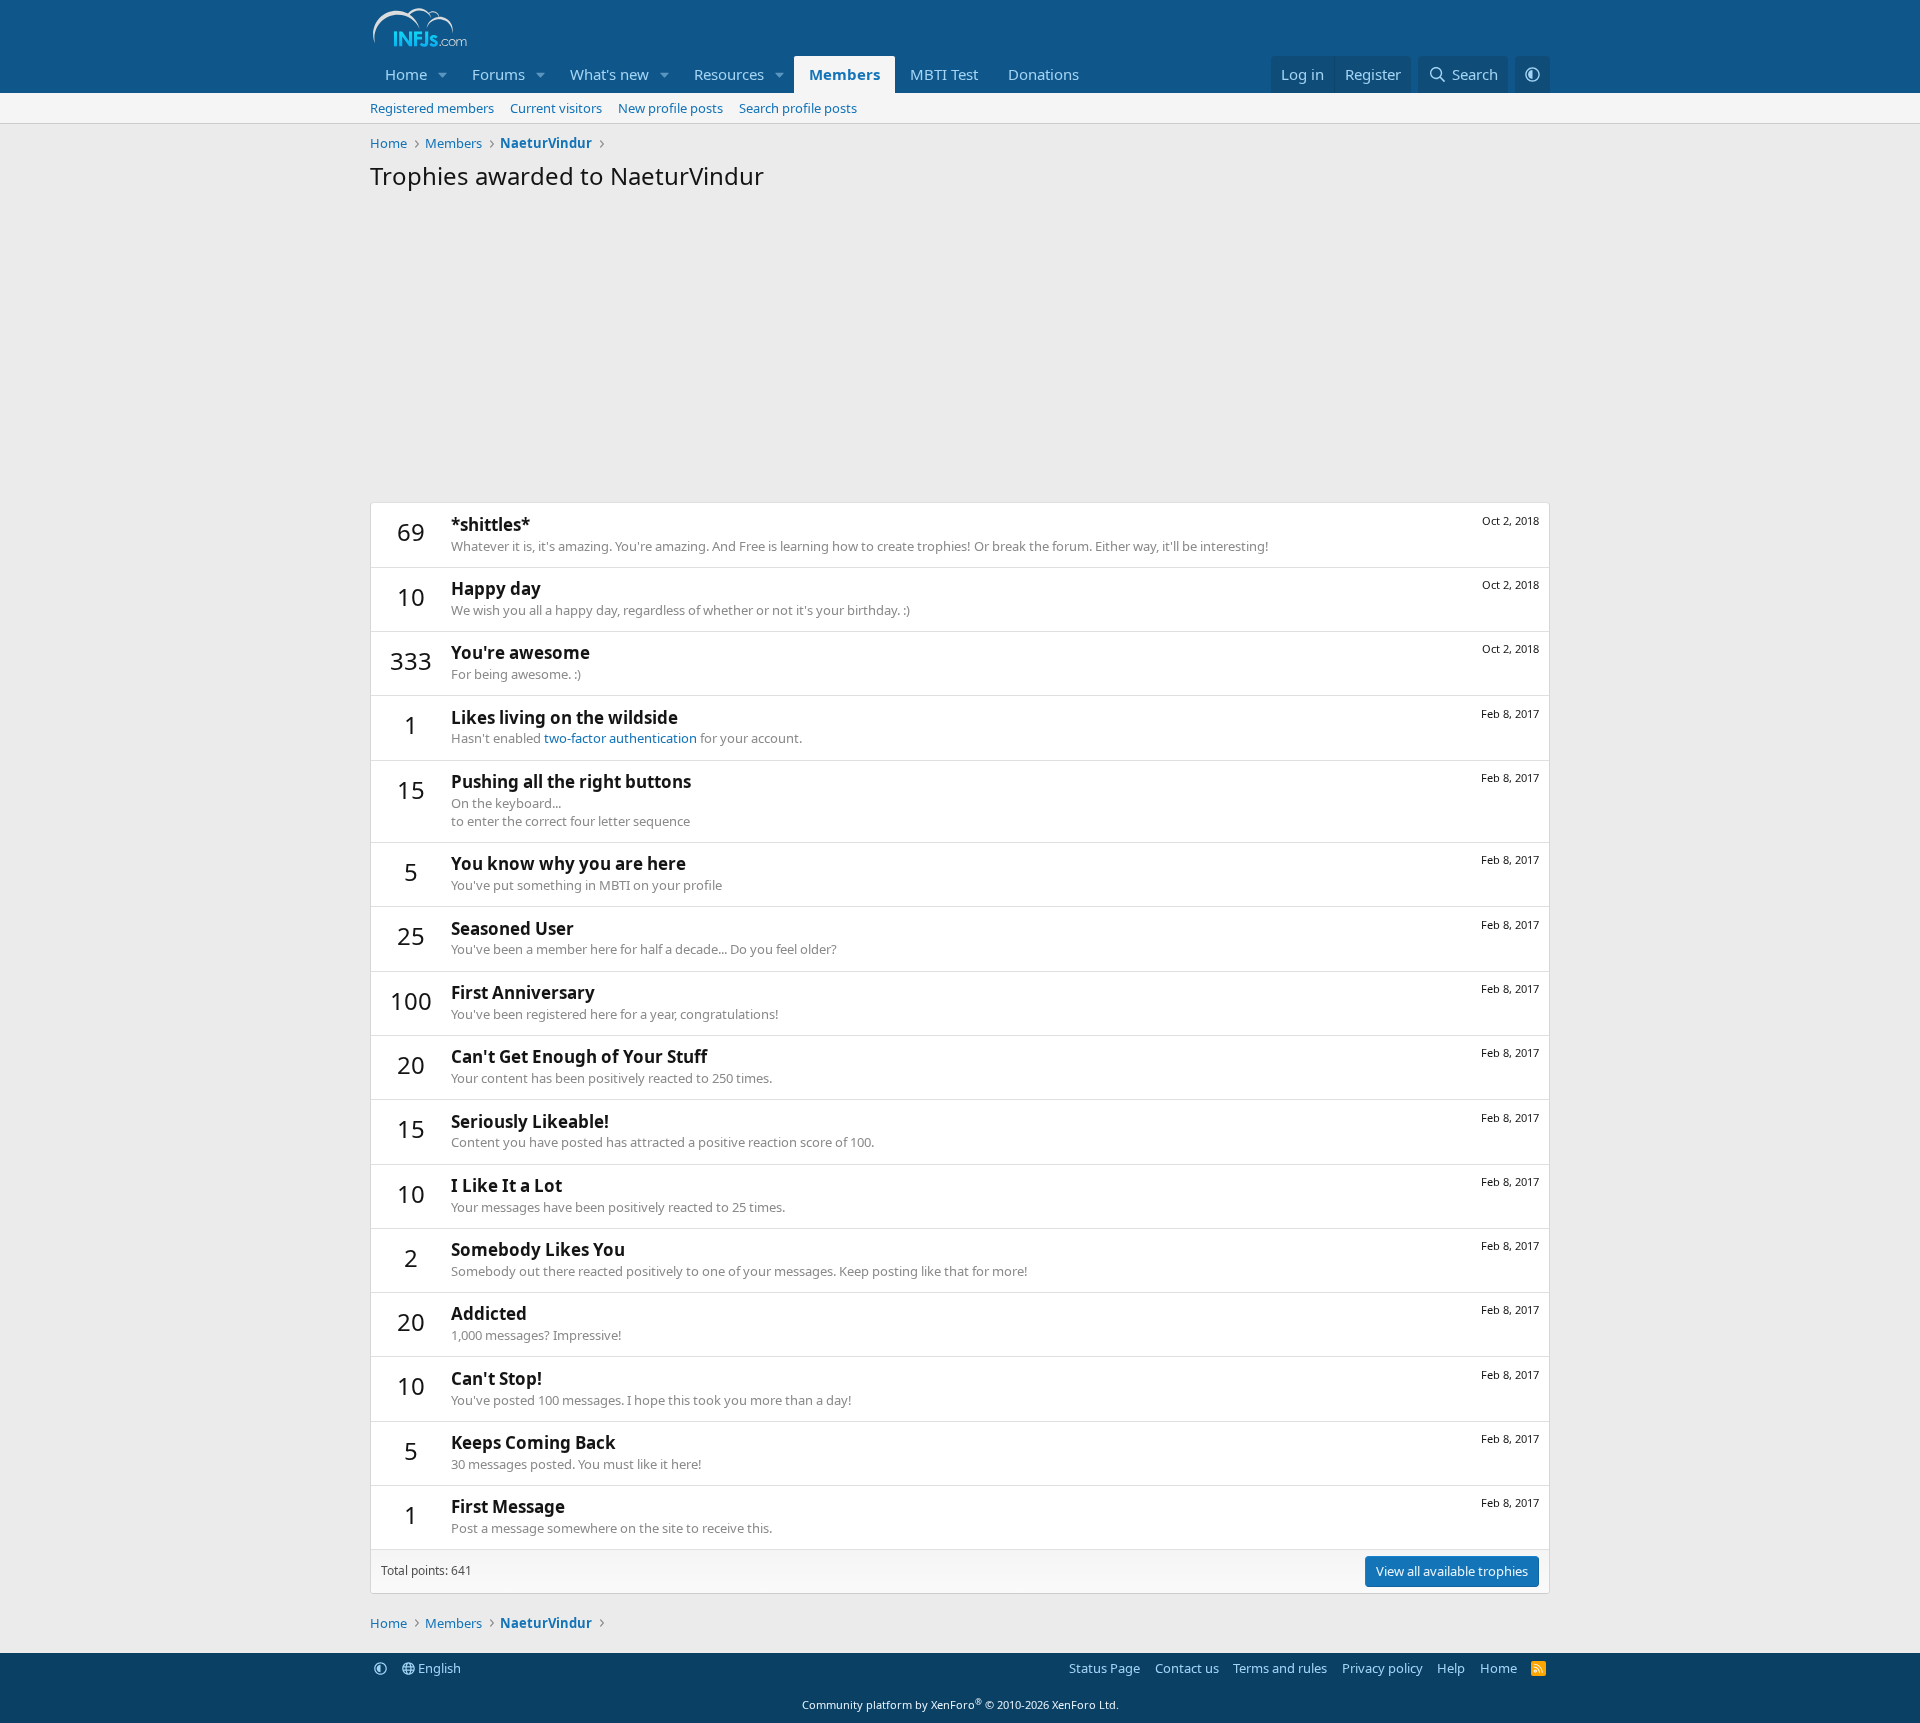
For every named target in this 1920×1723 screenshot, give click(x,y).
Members (844, 74)
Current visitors (556, 108)
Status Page (1104, 1668)
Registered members (432, 108)
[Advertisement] (960, 352)
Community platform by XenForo (960, 1704)
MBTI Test (944, 74)
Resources (729, 74)
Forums (498, 74)
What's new (609, 74)
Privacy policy (1382, 1668)
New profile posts (670, 108)
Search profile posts (798, 108)
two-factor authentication (620, 738)
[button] (443, 74)
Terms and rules (1280, 1668)
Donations (1043, 74)
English (438, 1668)
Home (406, 74)
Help (1451, 1668)
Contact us (1187, 1668)
